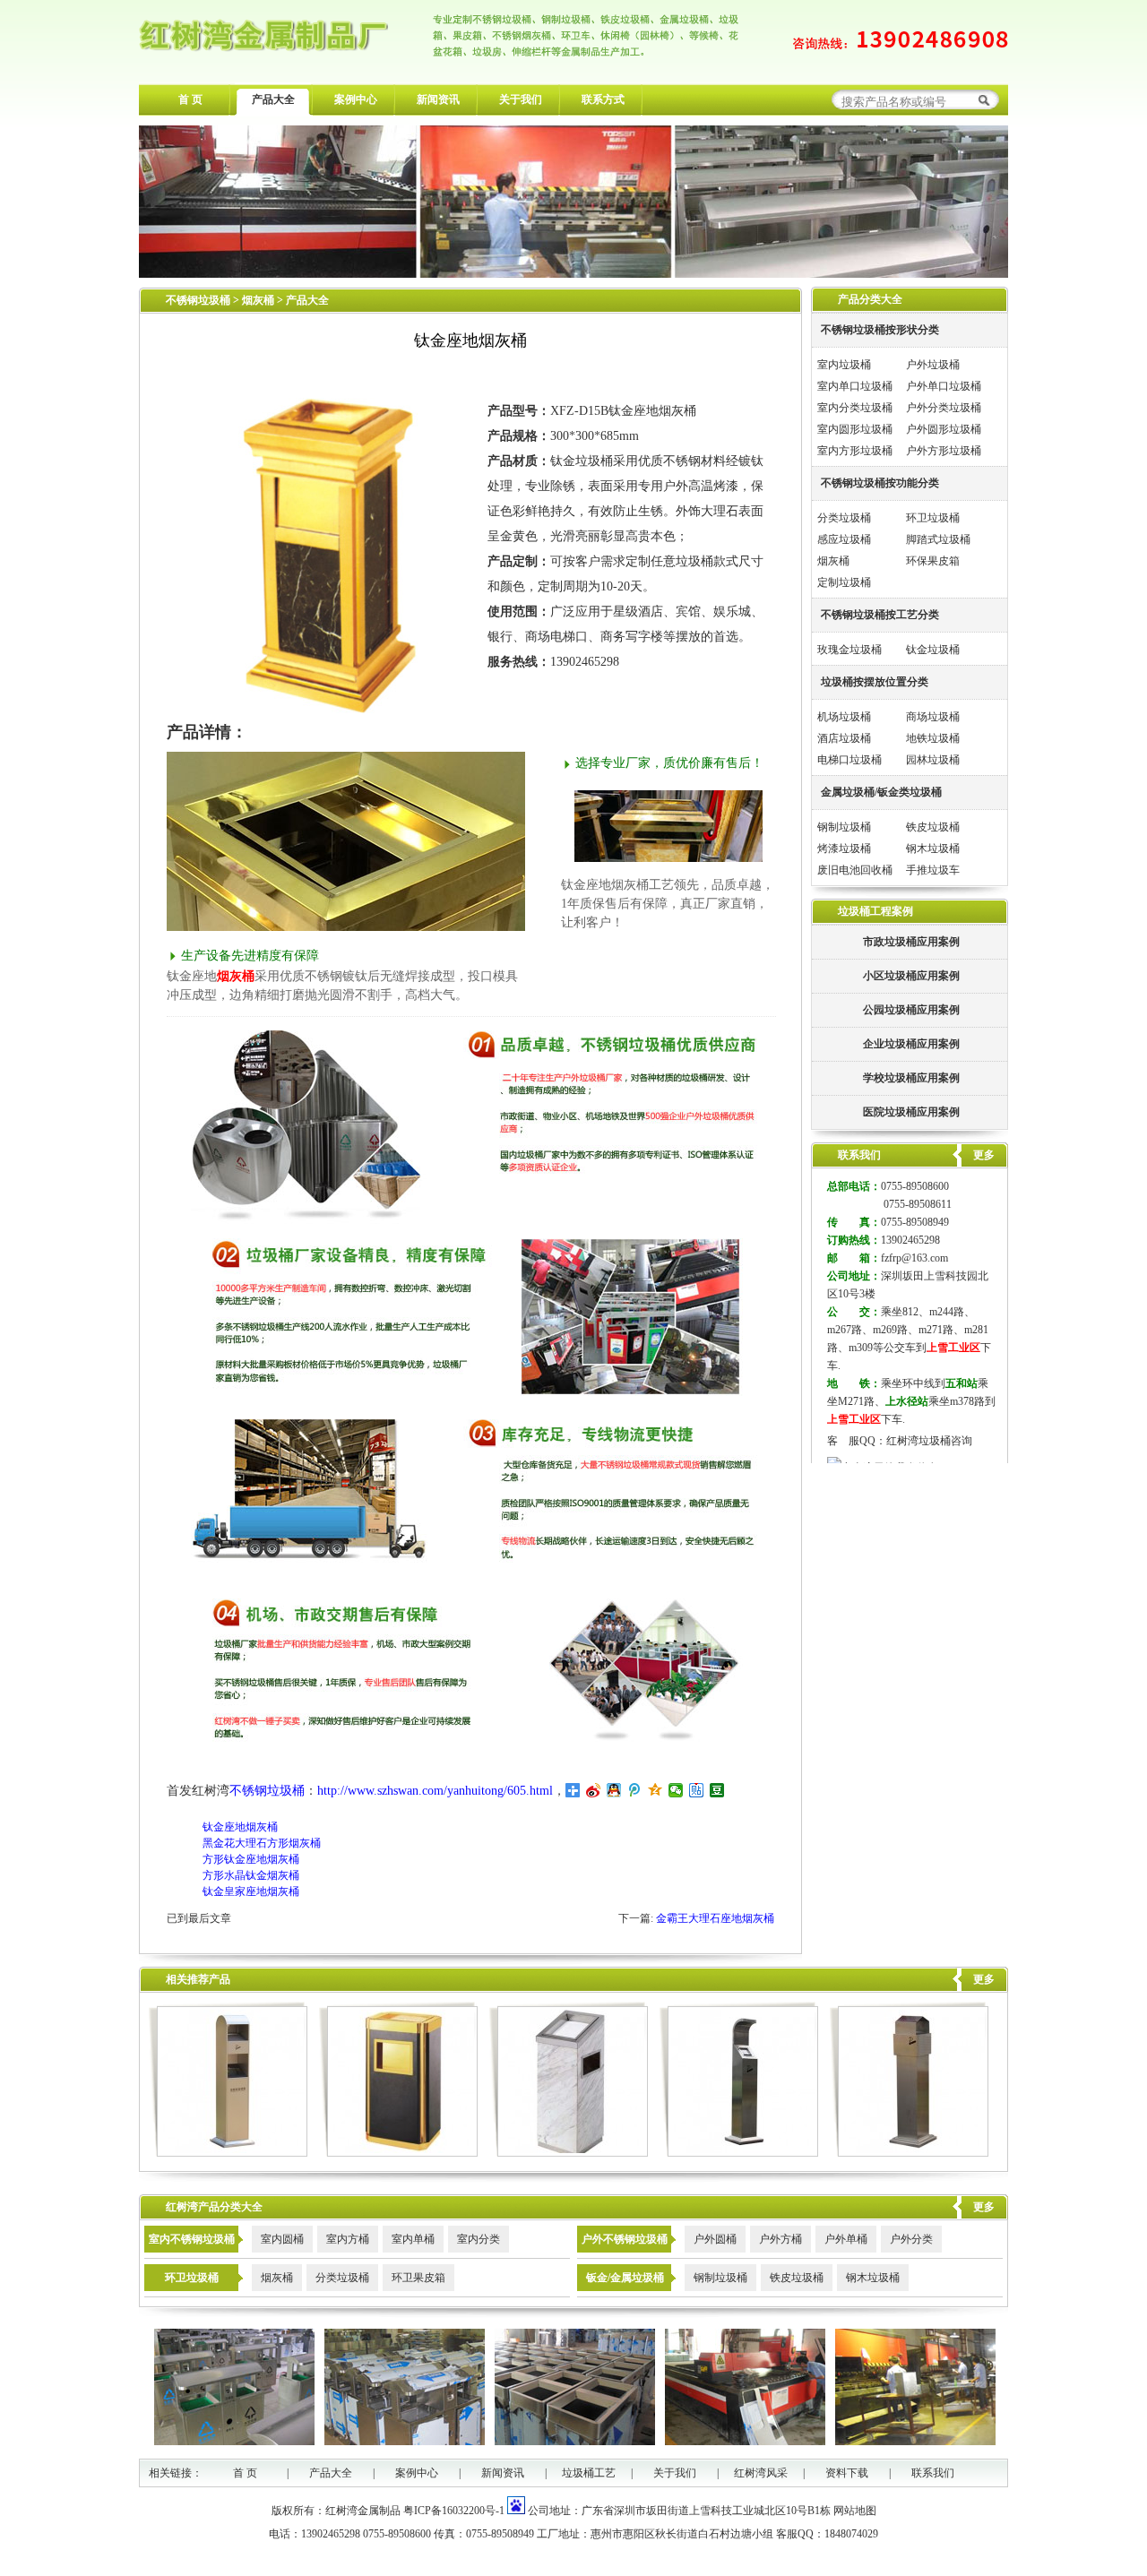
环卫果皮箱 (418, 2278)
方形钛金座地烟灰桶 (251, 1859)
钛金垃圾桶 (933, 650)
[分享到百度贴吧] (697, 1790)
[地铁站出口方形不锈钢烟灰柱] (739, 2153)
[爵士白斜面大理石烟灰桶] (569, 2153)
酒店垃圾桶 (844, 738)
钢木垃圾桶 (933, 849)
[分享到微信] (676, 1790)
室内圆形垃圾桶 (855, 429)
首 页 (190, 99)
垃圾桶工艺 (589, 2473)
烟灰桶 (259, 300)
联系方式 (603, 99)
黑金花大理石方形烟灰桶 (262, 1843)
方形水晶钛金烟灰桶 (251, 1875)
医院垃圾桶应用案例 (911, 1112)
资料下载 (847, 2473)
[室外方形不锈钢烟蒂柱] (909, 2153)
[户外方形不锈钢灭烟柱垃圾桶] (228, 2153)
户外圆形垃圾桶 (944, 429)
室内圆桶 (282, 2239)
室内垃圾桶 (844, 365)
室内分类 (479, 2239)
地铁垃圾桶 (933, 738)
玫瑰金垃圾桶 (849, 650)
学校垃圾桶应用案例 (911, 1078)
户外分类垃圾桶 (944, 408)
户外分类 (911, 2239)
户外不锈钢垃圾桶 (625, 2239)
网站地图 (855, 2511)
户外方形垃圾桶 (944, 451)
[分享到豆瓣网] (717, 1790)
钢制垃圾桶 (844, 827)
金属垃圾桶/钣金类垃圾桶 (881, 792)
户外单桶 (846, 2239)
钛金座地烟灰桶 (240, 1827)
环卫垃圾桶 (933, 518)
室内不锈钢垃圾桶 (192, 2239)
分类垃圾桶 (844, 518)
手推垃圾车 (933, 870)
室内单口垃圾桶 (855, 386)
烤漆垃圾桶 (844, 849)
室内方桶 (348, 2239)
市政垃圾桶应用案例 (911, 942)
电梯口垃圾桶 (849, 760)
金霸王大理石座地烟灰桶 (715, 1918)
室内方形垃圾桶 (855, 451)
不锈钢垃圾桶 (198, 300)
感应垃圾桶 (844, 539)
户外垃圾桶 (933, 365)
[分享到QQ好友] (614, 1790)
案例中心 (356, 99)
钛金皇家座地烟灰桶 (251, 1891)
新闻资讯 (438, 99)
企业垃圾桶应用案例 (911, 1044)
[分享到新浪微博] (594, 1790)
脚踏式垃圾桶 (938, 539)
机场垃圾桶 (844, 717)
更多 (984, 1979)
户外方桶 (780, 2239)
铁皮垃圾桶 (933, 827)
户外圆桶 (715, 2239)
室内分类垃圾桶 (855, 408)
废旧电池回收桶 (855, 870)
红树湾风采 (761, 2473)
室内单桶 (413, 2239)
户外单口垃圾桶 (944, 386)
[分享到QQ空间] (655, 1790)
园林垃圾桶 (933, 760)
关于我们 (521, 99)
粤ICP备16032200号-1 (454, 2511)
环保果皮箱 (933, 561)
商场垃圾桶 (933, 717)
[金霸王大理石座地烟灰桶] (398, 2153)
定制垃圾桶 (844, 582)
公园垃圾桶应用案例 (911, 1010)
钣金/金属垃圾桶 (625, 2278)
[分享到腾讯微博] (635, 1790)
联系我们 (933, 2473)
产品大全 (273, 99)
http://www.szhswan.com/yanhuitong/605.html (435, 1791)
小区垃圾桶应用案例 (911, 976)
